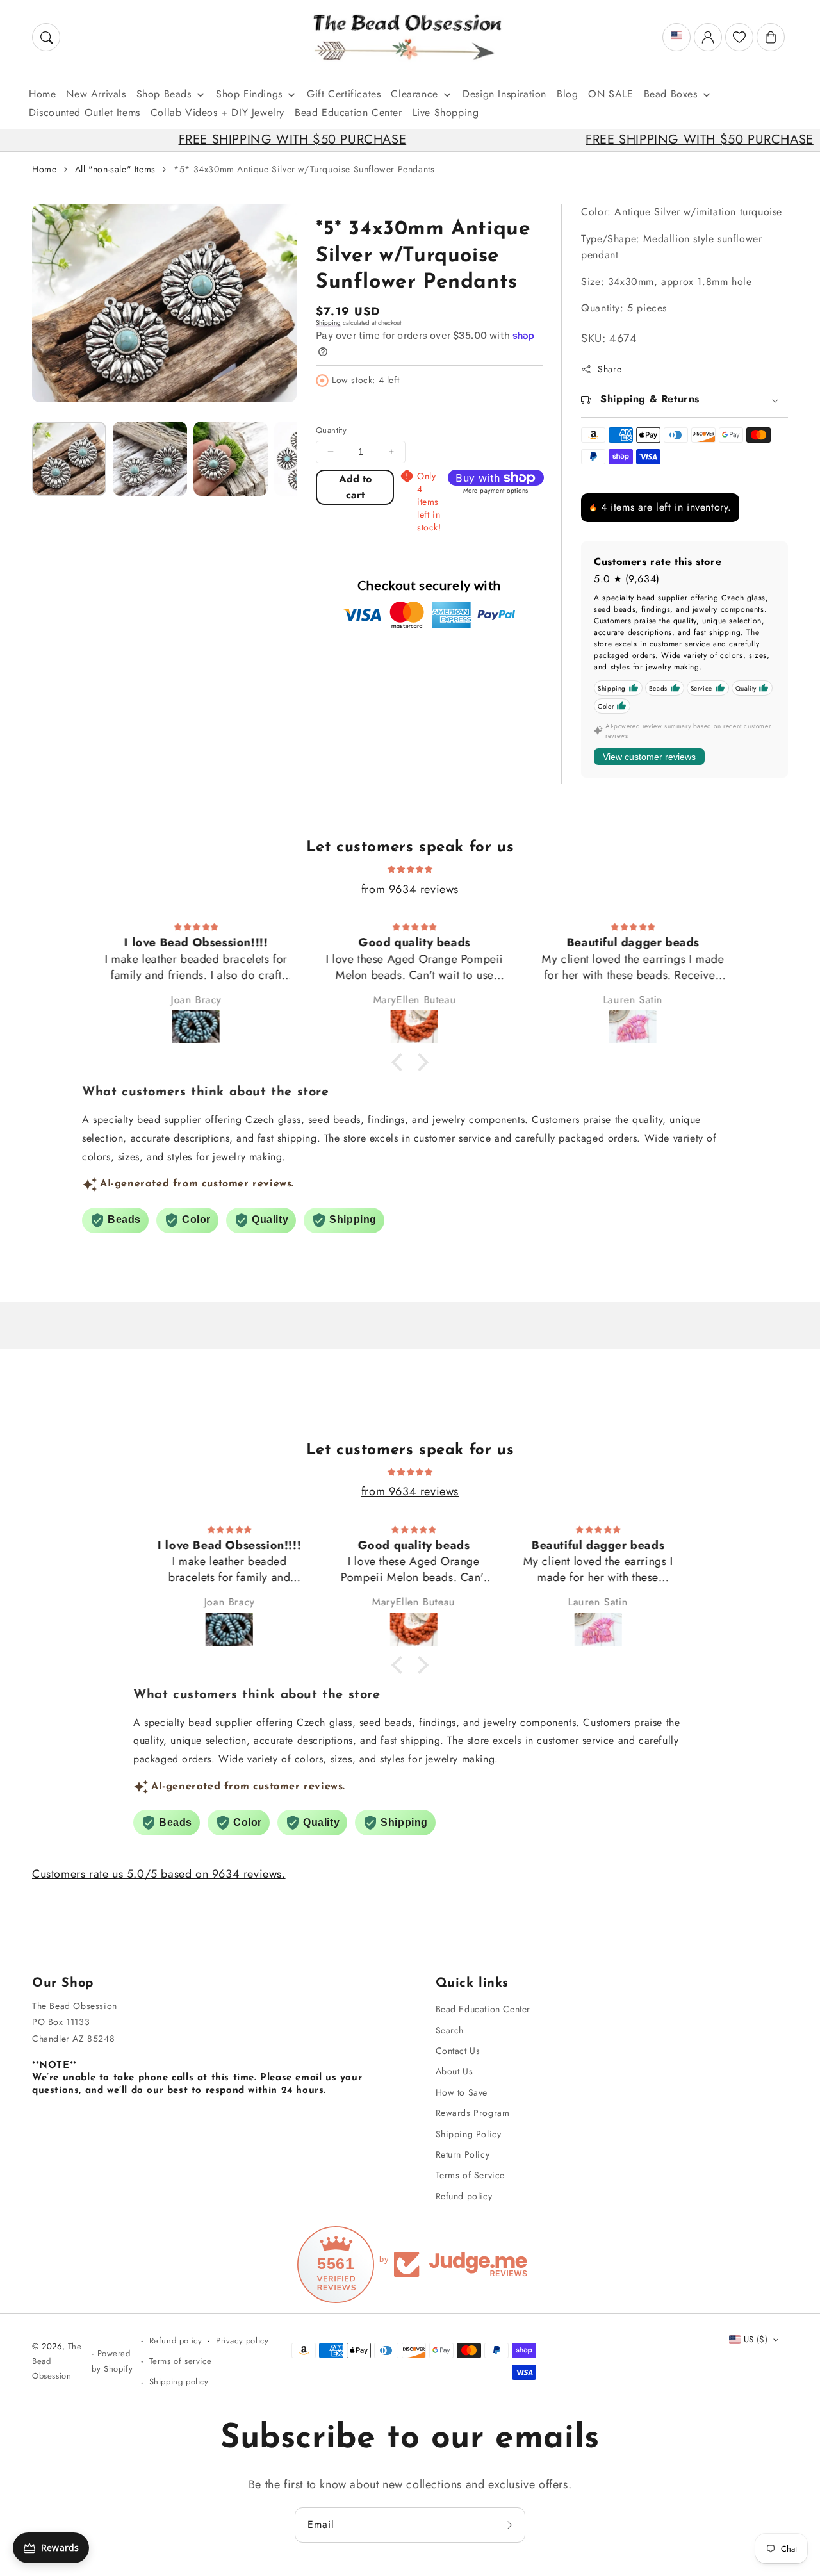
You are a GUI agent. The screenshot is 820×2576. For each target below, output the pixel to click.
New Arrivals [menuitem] (96, 94)
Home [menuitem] (42, 94)
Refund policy (464, 2196)
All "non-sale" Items (115, 169)
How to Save (462, 2092)
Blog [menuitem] (567, 94)
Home (44, 169)
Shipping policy (179, 2382)
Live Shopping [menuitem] (446, 112)
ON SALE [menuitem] (611, 94)
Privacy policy (242, 2341)
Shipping (328, 323)
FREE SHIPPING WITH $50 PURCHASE (211, 139)
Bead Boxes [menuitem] (671, 94)
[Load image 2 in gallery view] (150, 459)
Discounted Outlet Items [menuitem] (85, 112)
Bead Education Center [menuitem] (348, 112)
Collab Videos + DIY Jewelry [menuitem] (217, 112)
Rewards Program (473, 2113)
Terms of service (181, 2361)
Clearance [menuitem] (414, 94)
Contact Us (458, 2051)
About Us (455, 2071)
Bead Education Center (483, 2009)
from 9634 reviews (410, 889)
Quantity (331, 430)
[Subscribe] (511, 2525)
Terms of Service (471, 2175)
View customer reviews (649, 757)
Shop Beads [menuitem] (164, 94)
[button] (46, 37)
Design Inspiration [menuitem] (504, 94)
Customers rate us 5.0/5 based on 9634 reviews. (159, 1874)
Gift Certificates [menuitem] (344, 94)
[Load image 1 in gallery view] (69, 459)
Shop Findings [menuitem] (249, 94)
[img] (410, 868)
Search (450, 2030)
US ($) (756, 2339)
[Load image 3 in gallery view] (231, 459)
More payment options (496, 490)
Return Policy (463, 2154)
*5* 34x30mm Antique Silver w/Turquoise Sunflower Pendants (304, 169)
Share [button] (610, 369)
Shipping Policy (469, 2134)
